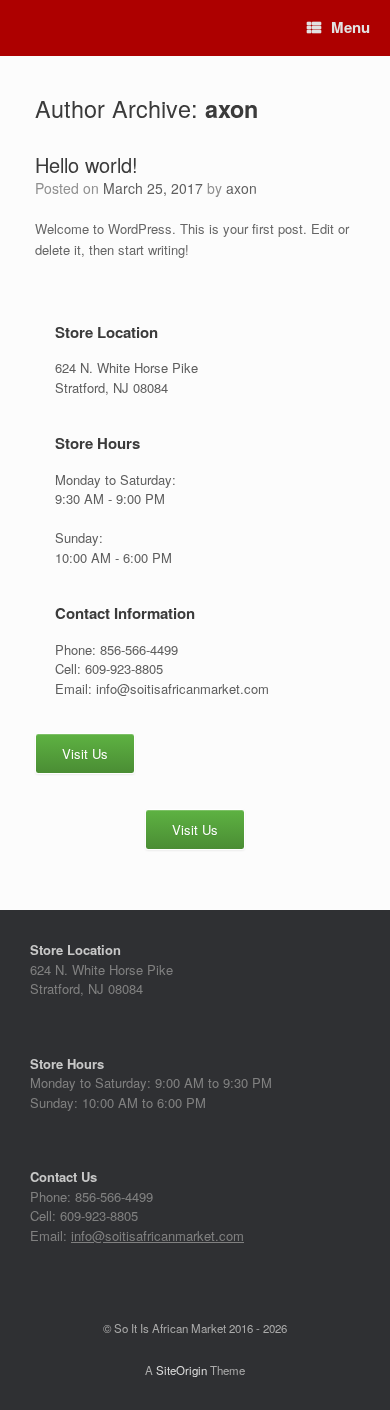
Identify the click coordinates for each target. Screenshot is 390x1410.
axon (231, 108)
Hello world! (86, 164)
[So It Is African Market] (22, 28)
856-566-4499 (114, 1196)
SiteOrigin (181, 1370)
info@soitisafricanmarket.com (157, 1235)
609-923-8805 (99, 1215)
